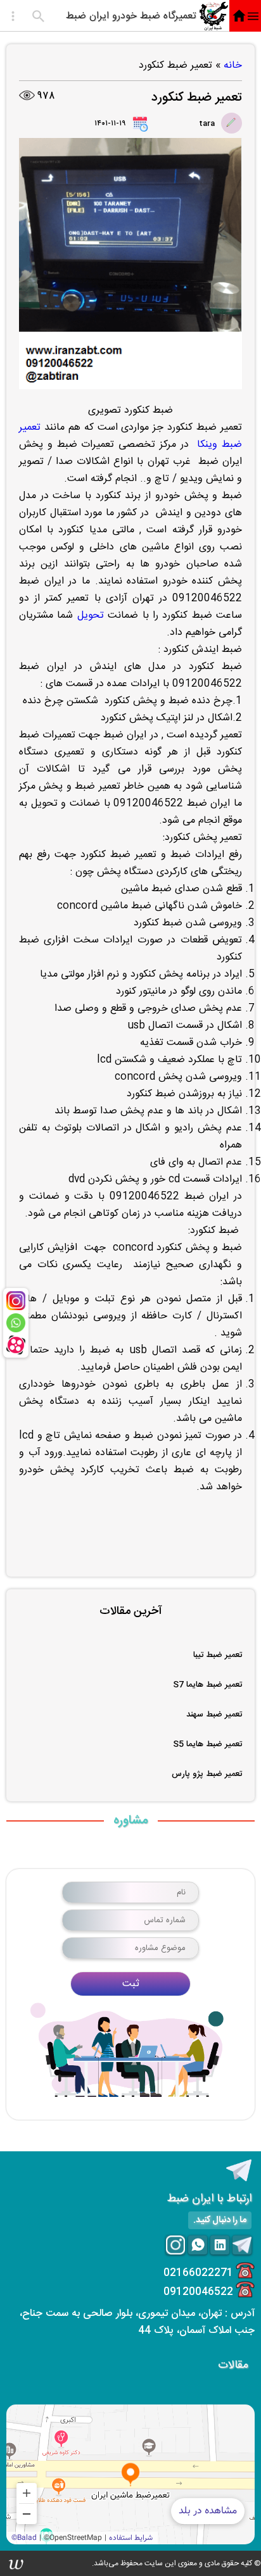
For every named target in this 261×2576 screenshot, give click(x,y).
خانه (233, 66)
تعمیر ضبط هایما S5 (207, 1744)
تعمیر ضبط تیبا (218, 1655)
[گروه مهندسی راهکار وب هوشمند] (16, 2563)
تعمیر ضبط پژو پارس (207, 1774)
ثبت (131, 1984)
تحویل (91, 616)
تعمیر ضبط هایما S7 (207, 1685)
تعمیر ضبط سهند (214, 1715)
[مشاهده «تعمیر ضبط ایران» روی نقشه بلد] (130, 2474)
